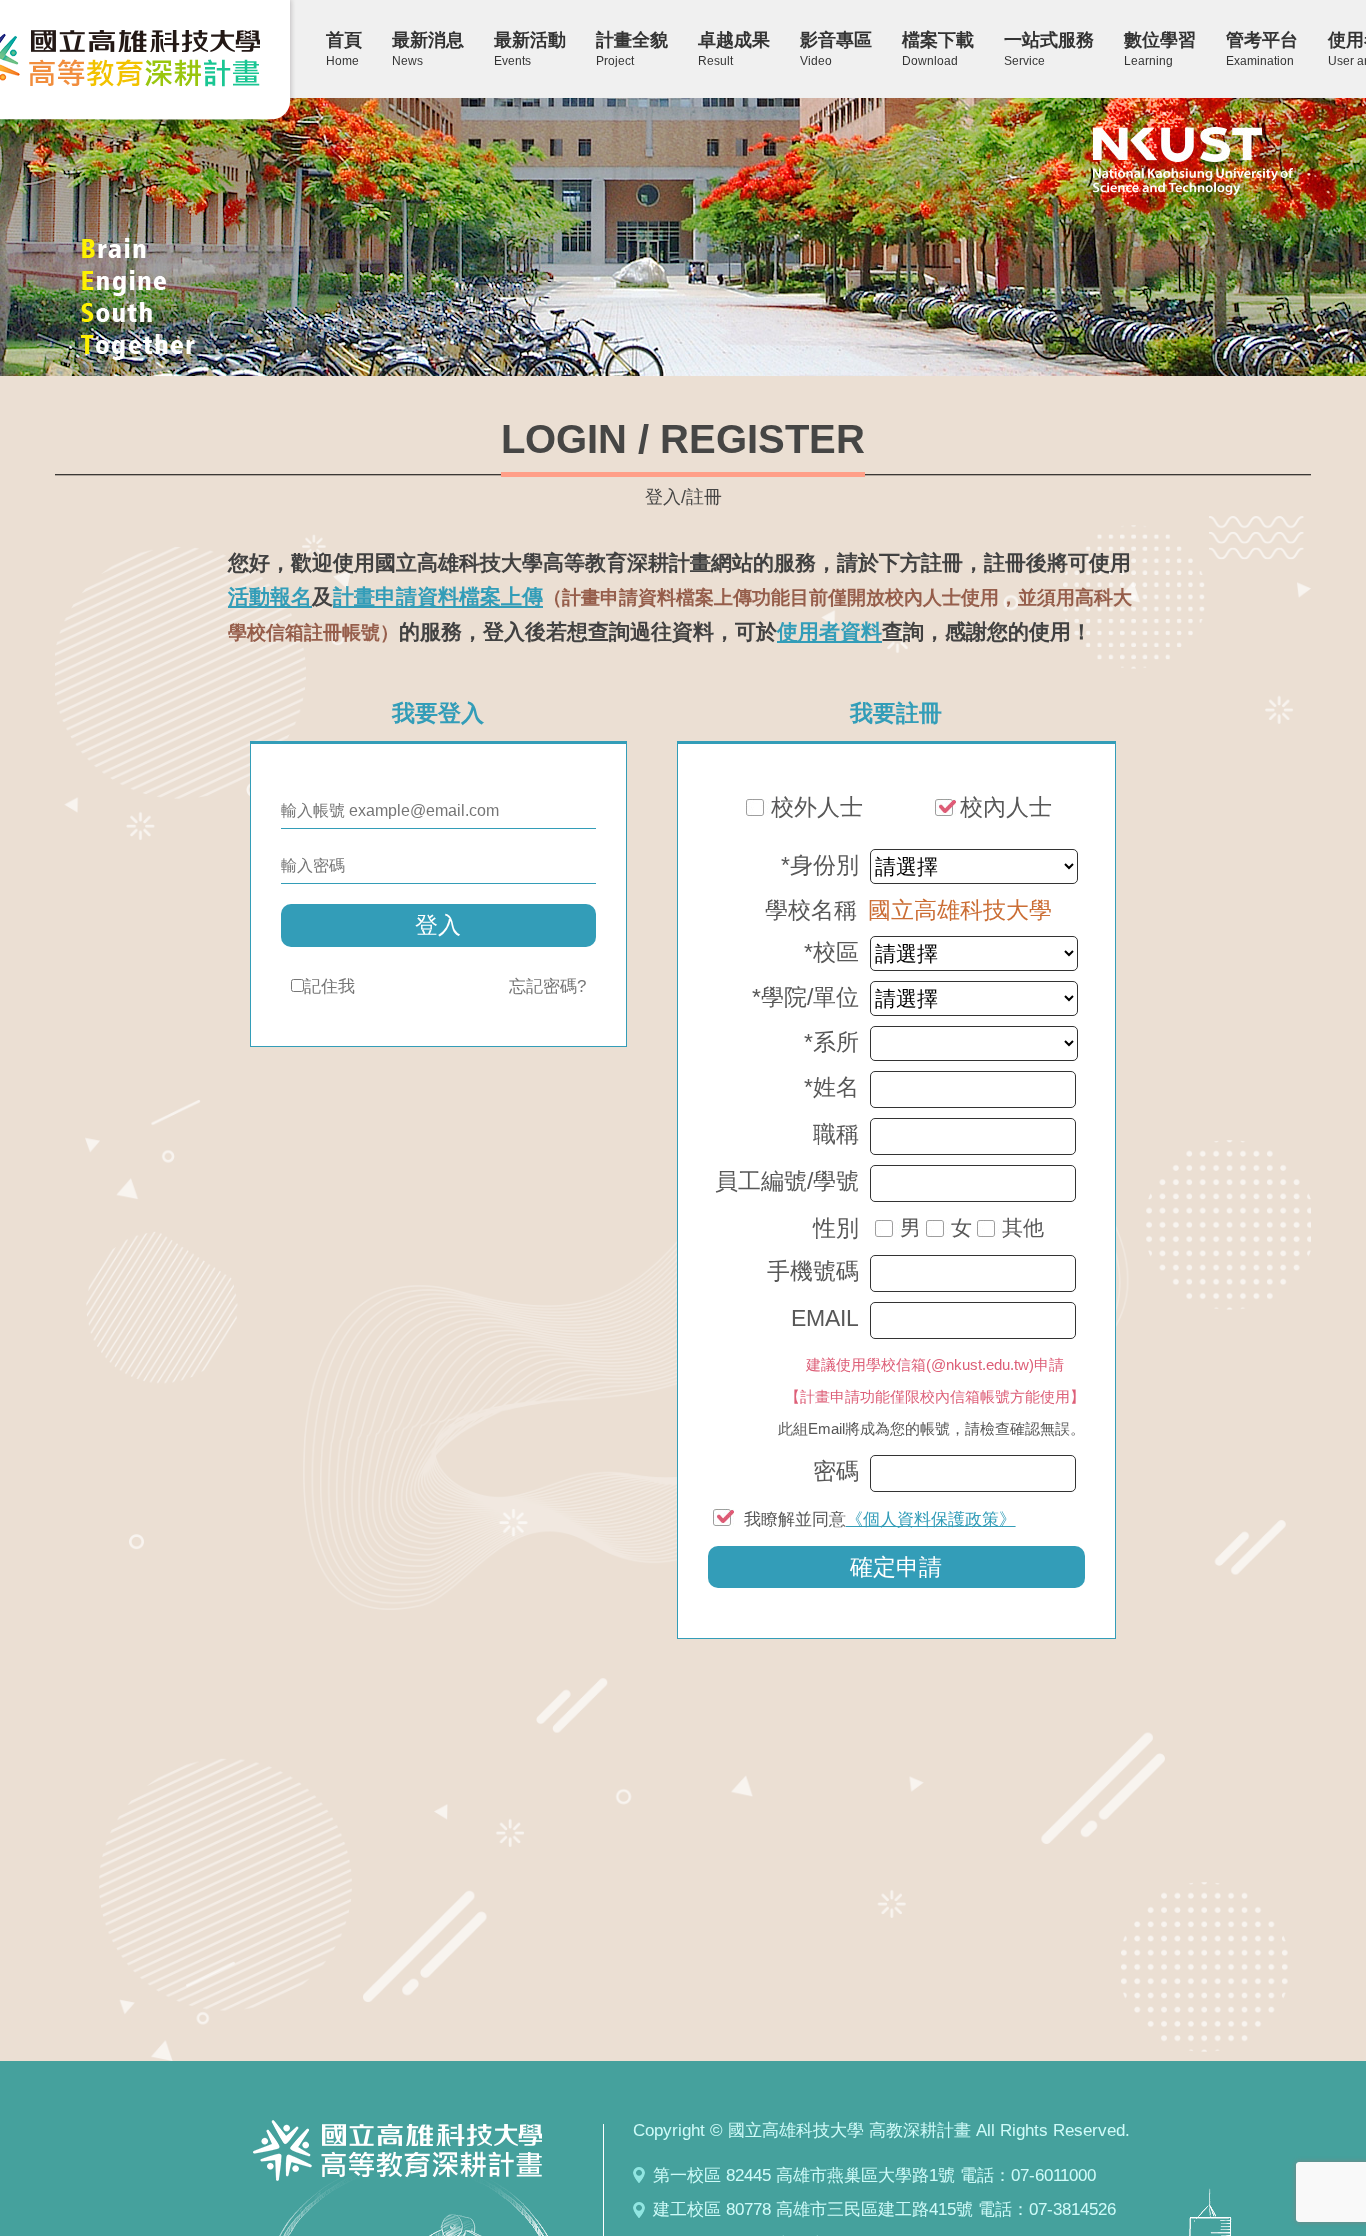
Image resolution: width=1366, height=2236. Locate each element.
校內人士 (1006, 808)
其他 (1023, 1227)
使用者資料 (829, 631)
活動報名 (270, 596)
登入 (438, 925)
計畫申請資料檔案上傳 (438, 596)
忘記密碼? (547, 986)
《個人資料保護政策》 (931, 1519)
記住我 (329, 986)
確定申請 (896, 1567)
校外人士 (817, 808)
